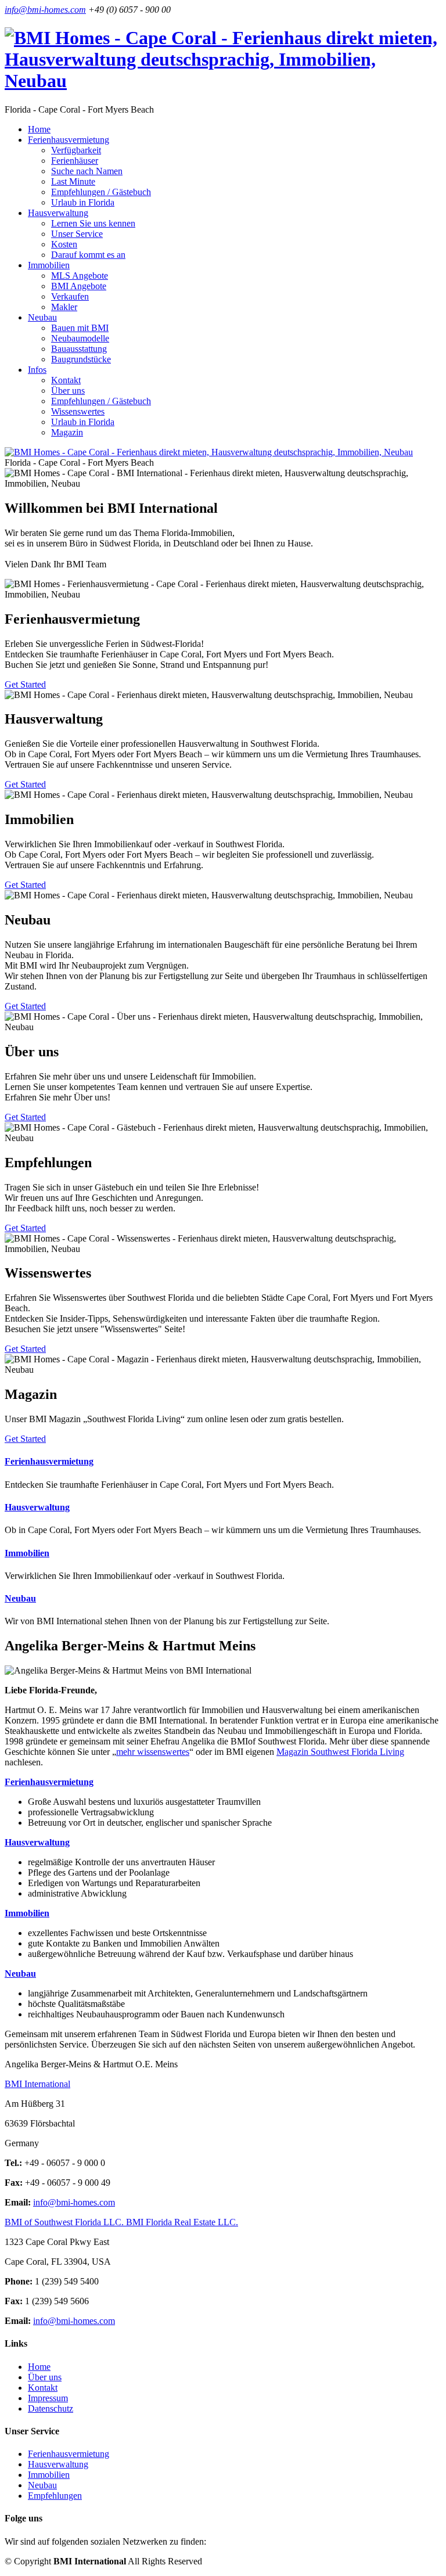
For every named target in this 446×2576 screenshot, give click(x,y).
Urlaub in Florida (83, 202)
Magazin (67, 432)
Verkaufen (70, 296)
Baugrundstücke (81, 359)
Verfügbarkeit (76, 150)
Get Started (25, 684)
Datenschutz (51, 2408)
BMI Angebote (79, 286)
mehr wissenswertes (153, 1752)
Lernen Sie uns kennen (93, 223)
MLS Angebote (80, 276)
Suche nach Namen (87, 171)
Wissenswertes (78, 411)
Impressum (48, 2398)
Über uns (68, 391)
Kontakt (66, 380)
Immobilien (27, 1553)
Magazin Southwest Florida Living (340, 1752)
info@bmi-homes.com (45, 10)
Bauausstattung (79, 349)
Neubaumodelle (80, 338)
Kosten (64, 244)
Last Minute (73, 181)
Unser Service (77, 234)
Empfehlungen (55, 2496)
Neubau (20, 1598)
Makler (64, 307)
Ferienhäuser (75, 161)
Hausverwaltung (37, 1507)
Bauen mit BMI (80, 328)
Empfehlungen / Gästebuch (101, 192)
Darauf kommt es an (88, 255)
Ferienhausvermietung (49, 1461)
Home (39, 129)
